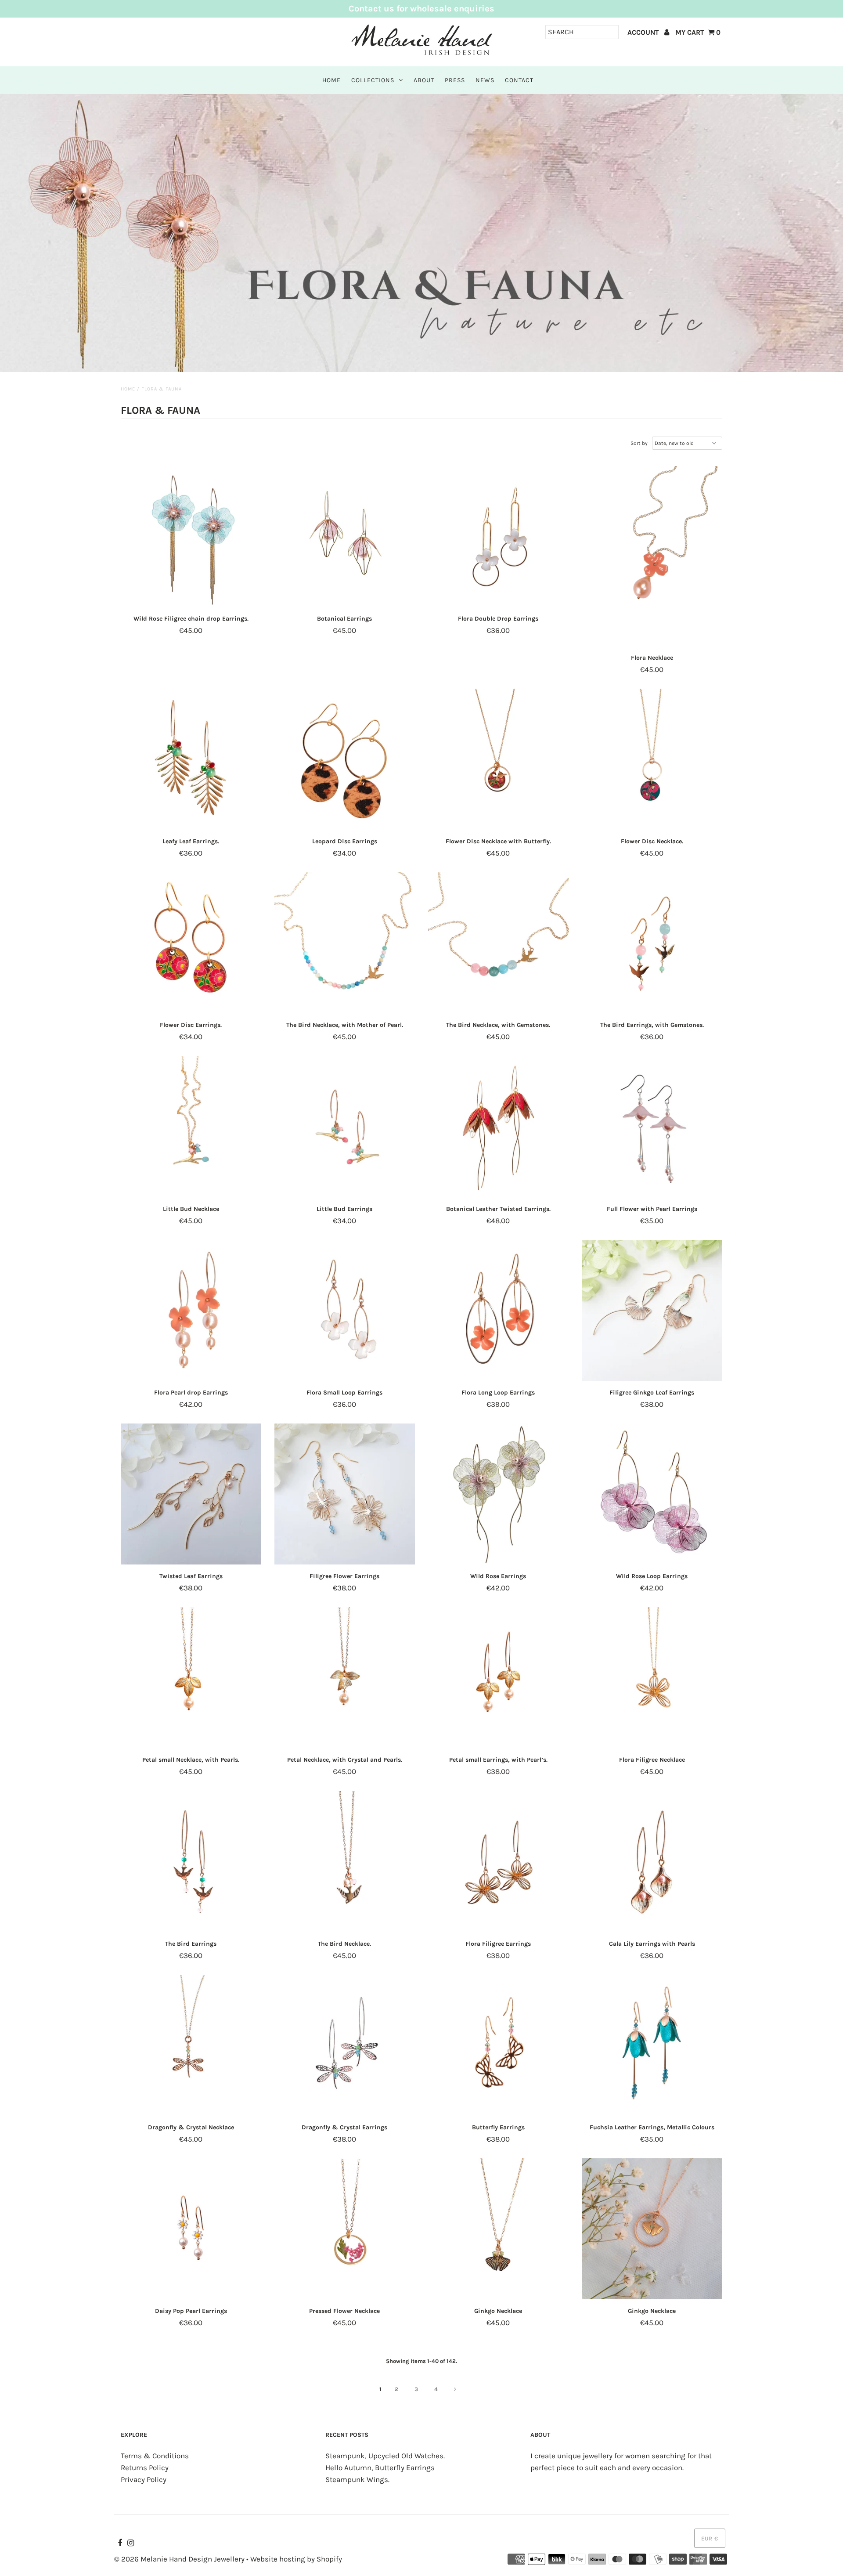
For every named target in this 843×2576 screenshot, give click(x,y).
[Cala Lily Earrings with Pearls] (652, 1862)
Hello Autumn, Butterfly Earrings (380, 2468)
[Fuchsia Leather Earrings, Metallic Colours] (652, 2045)
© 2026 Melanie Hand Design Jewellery (179, 2559)
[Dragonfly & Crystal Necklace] (191, 2045)
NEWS (485, 80)
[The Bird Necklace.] (345, 1862)
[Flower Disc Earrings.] (191, 943)
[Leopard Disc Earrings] (345, 759)
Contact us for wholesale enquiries (421, 9)
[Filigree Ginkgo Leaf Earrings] (652, 1311)
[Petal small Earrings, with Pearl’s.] (499, 1678)
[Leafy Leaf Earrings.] (191, 759)
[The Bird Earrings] (191, 1862)
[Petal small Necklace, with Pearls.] (191, 1678)
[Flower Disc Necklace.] (652, 759)
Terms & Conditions (155, 2456)
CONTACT (519, 80)
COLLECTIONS (373, 80)
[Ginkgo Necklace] (499, 2229)
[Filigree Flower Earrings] (345, 1494)
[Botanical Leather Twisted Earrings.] (499, 1127)
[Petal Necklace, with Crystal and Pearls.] (345, 1678)
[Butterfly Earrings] (499, 2045)
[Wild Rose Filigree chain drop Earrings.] (191, 537)
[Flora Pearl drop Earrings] (191, 1311)
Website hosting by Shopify (296, 2559)
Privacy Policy (144, 2479)
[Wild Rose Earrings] (499, 1494)
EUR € (710, 2538)
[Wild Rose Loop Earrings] (652, 1494)
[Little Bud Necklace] (191, 1127)
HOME (331, 80)
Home (128, 389)
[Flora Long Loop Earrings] (499, 1311)
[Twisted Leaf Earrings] (191, 1494)
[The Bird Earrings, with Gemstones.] (652, 943)
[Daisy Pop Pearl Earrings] (191, 2229)
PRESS (455, 80)
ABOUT (424, 80)
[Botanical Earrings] (345, 537)
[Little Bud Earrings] (345, 1127)
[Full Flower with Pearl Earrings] (652, 1127)
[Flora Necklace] (652, 556)
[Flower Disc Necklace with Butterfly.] (499, 759)
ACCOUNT (644, 32)
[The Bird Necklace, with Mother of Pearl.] (345, 943)
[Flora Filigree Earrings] (499, 1862)
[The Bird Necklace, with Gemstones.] (499, 943)
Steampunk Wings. (357, 2479)
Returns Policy (145, 2468)
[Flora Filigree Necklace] (652, 1678)
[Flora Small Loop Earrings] (345, 1311)
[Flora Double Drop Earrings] (499, 537)
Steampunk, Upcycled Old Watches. (385, 2456)
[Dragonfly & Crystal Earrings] (345, 2045)
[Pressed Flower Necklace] (345, 2229)
